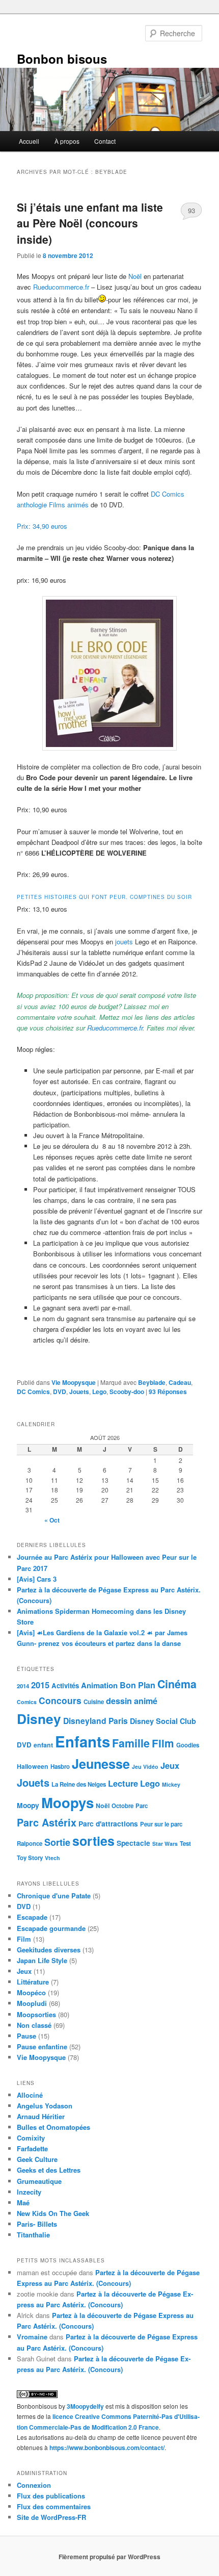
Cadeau (180, 1382)
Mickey (171, 1784)
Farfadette (32, 2148)
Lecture (123, 1783)
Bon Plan (138, 1685)
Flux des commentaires (54, 2506)
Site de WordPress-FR (51, 2517)
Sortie (57, 1842)
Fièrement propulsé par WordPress (109, 2557)
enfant (43, 1745)
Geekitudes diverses (49, 1950)
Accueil (29, 141)
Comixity (31, 2138)
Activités (65, 1685)
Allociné (30, 2095)
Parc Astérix (47, 1822)
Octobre (122, 1806)
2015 (40, 1685)
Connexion (34, 2485)
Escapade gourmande (51, 1928)
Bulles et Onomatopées (53, 2127)
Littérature (33, 1982)
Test (185, 1844)
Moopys (67, 1802)
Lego (99, 1392)
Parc (142, 1806)
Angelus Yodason (45, 2106)
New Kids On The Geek (53, 2213)
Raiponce (30, 1844)
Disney (39, 1718)
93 (191, 210)
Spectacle (133, 1843)
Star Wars (165, 1844)
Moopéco (31, 1992)
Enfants (83, 1741)
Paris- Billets (37, 2224)
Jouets (79, 1392)
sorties (93, 1841)
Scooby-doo (127, 1392)
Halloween (33, 1766)
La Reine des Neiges (79, 1784)
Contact (105, 141)
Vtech (52, 1858)
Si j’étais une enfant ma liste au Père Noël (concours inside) (90, 223)
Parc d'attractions (108, 1823)
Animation (99, 1685)
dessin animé (132, 1701)
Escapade (32, 1917)
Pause (26, 2036)
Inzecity (29, 2192)
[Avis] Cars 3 (37, 1579)
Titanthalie (33, 2235)
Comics (27, 1702)
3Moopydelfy (85, 2406)
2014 (23, 1686)
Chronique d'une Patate (54, 1896)
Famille (131, 1743)
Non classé (34, 2025)
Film (163, 1743)
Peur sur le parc (161, 1824)
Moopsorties (36, 2014)
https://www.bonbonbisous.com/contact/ (107, 2448)
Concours (60, 1700)
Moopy (28, 1805)
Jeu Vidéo (145, 1767)
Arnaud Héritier (41, 2116)
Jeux (170, 1765)
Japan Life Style (42, 1960)
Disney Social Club (163, 1721)
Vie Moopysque (74, 1382)
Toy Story (30, 1858)
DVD (60, 1392)
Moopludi (32, 2003)
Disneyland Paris (95, 1721)
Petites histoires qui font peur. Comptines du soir (104, 897)
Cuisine (94, 1702)
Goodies (188, 1745)
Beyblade (152, 1382)
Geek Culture (37, 2159)
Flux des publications (51, 2496)
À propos (67, 141)
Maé (23, 2203)
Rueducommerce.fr (61, 287)
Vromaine (32, 2337)
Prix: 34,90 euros (42, 526)
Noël (135, 276)
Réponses (168, 1392)
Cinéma (177, 1684)
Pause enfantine (42, 2046)
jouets (123, 942)
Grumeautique (39, 2181)
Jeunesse (101, 1764)
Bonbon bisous (62, 59)
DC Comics (33, 1392)
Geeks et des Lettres (49, 2170)
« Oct (52, 1520)
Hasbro (60, 1767)
